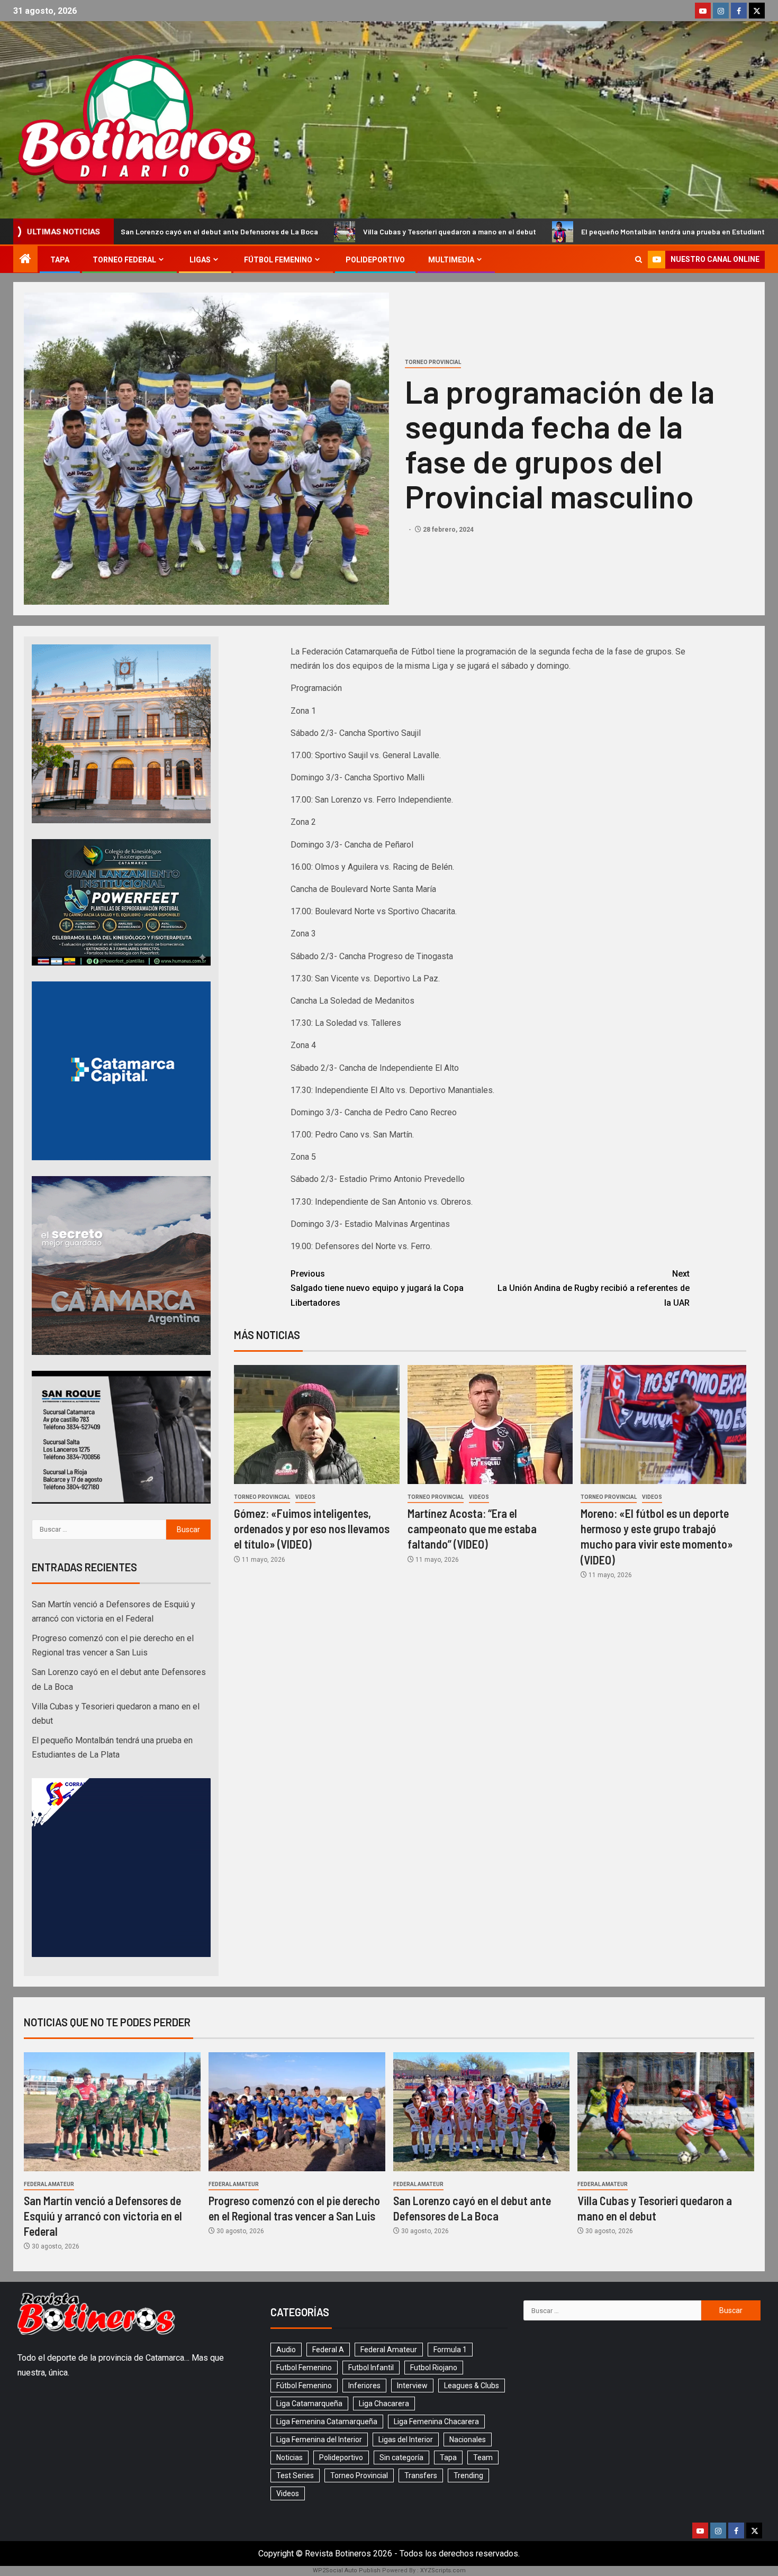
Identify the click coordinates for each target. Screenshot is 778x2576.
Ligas (200, 260)
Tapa (60, 260)
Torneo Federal (124, 260)
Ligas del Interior (406, 2440)
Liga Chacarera (384, 2404)
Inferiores (364, 2386)
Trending (468, 2475)
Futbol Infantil (371, 2368)
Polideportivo (375, 260)
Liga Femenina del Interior (319, 2440)
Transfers (421, 2475)
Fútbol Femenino (278, 260)
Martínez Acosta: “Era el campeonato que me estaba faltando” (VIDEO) (472, 1529)
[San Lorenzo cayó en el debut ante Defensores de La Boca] (482, 2112)
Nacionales (468, 2440)
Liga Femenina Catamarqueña (327, 2422)
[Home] (25, 260)
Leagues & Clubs (472, 2386)
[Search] (639, 260)
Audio (286, 2350)
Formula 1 (450, 2350)
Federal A (328, 2350)
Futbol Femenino (304, 2368)
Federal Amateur (49, 2184)
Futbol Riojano (434, 2368)
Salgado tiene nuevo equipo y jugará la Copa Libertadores (377, 1288)
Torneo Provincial (433, 362)
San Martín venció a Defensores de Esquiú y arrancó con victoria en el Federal (103, 2216)
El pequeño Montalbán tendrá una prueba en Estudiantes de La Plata (540, 231)
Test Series (295, 2475)
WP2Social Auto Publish (347, 2570)
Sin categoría (401, 2457)
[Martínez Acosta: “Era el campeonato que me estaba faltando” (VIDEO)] (490, 1424)
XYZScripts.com (443, 2570)
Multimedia (451, 260)
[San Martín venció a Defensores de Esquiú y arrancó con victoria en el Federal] (112, 2112)
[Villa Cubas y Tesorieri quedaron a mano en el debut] (666, 2112)
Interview (412, 2386)
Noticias (290, 2457)
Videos (305, 1497)
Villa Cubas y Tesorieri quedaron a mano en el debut (293, 231)
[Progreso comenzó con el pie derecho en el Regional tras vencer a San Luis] (297, 2112)
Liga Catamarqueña (309, 2404)
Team (483, 2457)
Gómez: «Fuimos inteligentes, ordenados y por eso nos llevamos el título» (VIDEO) (312, 1529)
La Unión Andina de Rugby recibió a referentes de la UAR (594, 1288)
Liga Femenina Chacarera (436, 2422)
